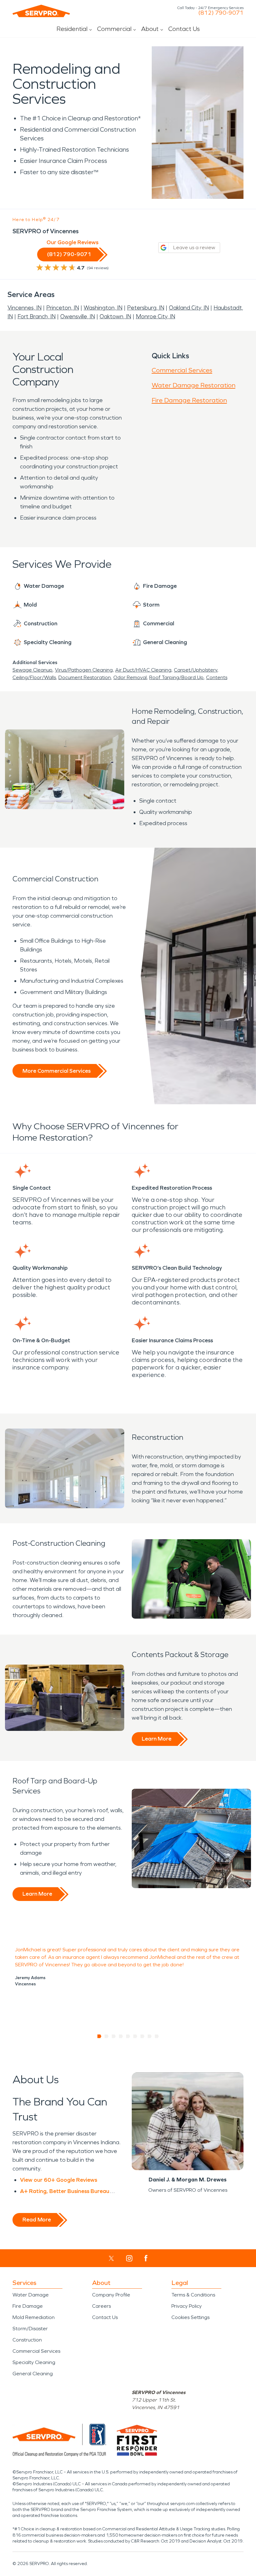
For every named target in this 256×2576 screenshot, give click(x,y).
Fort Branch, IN (37, 316)
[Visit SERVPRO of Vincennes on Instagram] (129, 2258)
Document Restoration (85, 677)
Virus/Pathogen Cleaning (84, 670)
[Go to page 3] (114, 2036)
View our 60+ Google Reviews (59, 2180)
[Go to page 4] (121, 2036)
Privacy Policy (187, 2306)
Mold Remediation (34, 2317)
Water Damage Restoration (194, 385)
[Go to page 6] (135, 2036)
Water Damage (31, 2295)
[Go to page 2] (107, 2036)
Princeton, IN (63, 308)
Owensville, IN (78, 316)
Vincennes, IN (25, 308)
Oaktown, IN (115, 316)
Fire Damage (28, 2306)
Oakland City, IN (189, 308)
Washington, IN (103, 308)
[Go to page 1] (99, 2036)
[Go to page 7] (143, 2036)
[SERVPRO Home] (41, 11)
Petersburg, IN (146, 308)
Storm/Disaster (30, 2329)
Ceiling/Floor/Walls (34, 677)
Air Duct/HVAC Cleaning (143, 670)
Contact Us (184, 29)
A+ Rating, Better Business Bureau (65, 2191)
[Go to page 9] (157, 2036)
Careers (101, 2306)
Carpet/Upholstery (196, 670)
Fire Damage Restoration (189, 400)
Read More (37, 2220)
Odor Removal (130, 677)
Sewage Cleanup (32, 670)
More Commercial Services (57, 1071)
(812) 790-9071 (221, 13)
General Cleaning (33, 2374)
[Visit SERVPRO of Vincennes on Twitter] (111, 2258)
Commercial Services (182, 370)
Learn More (157, 1739)
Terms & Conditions (193, 2295)
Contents (217, 677)
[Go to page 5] (128, 2036)
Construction (27, 2340)
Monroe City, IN (155, 316)
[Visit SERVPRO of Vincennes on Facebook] (146, 2258)
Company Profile (111, 2295)
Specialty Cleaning (34, 2362)
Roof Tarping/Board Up (176, 677)
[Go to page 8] (150, 2036)
